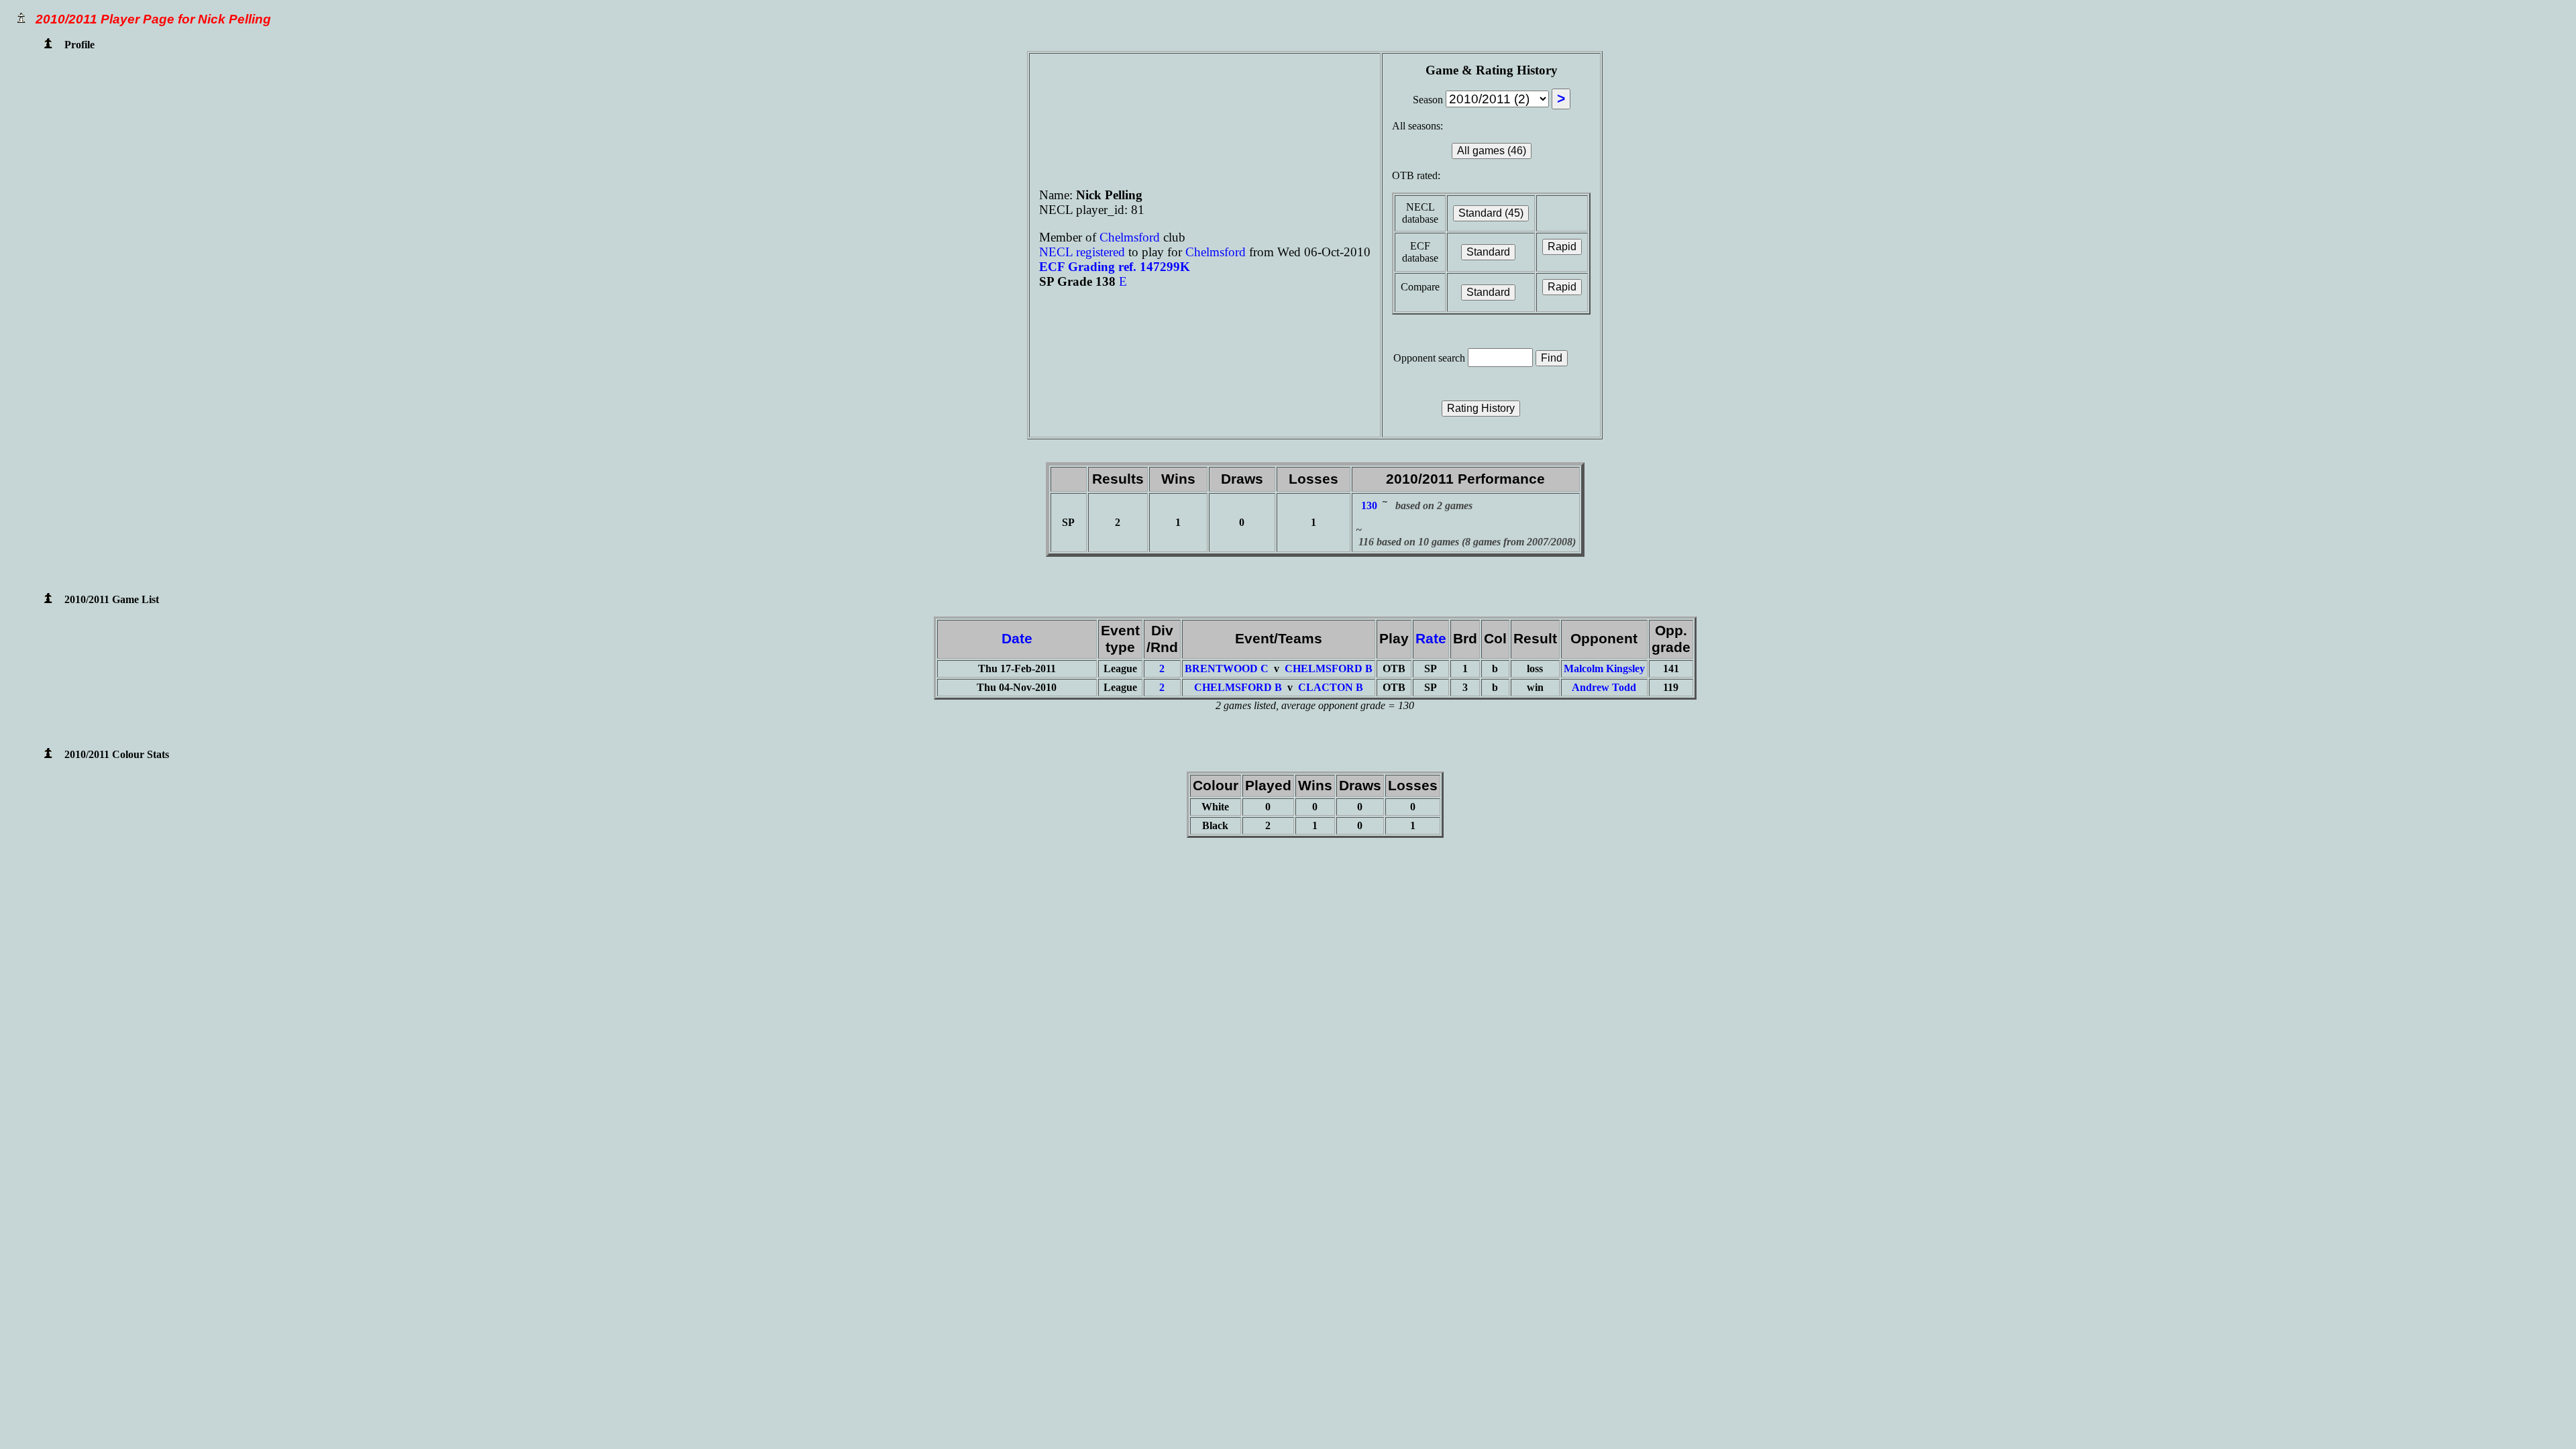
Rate (1431, 639)
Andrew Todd (1604, 687)
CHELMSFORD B (1329, 668)
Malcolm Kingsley (1604, 668)
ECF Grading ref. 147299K (1115, 267)
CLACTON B (1331, 687)
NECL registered (1082, 252)
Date (1017, 639)
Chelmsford (1131, 237)
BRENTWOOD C (1227, 668)
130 (1369, 505)
